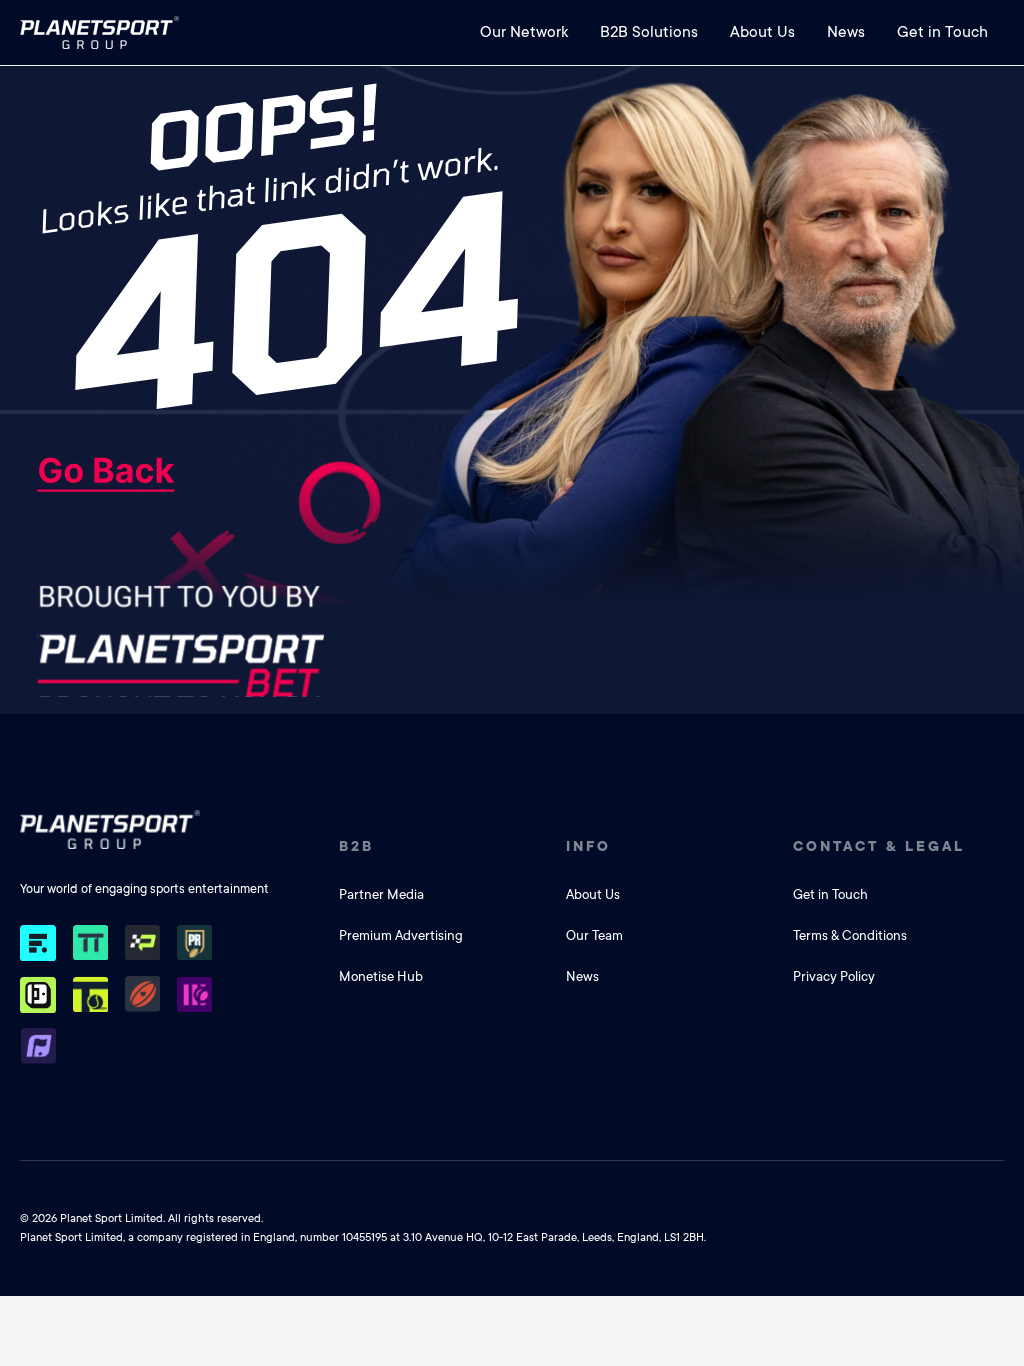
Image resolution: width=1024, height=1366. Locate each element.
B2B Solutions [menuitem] (649, 32)
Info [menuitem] (588, 846)
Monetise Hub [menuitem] (381, 976)
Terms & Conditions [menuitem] (850, 935)
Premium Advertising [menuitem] (401, 935)
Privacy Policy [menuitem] (834, 976)
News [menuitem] (846, 32)
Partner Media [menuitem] (381, 894)
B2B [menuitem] (356, 846)
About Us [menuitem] (762, 32)
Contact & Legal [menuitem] (879, 846)
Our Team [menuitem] (594, 935)
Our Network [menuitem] (524, 32)
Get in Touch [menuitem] (942, 32)
